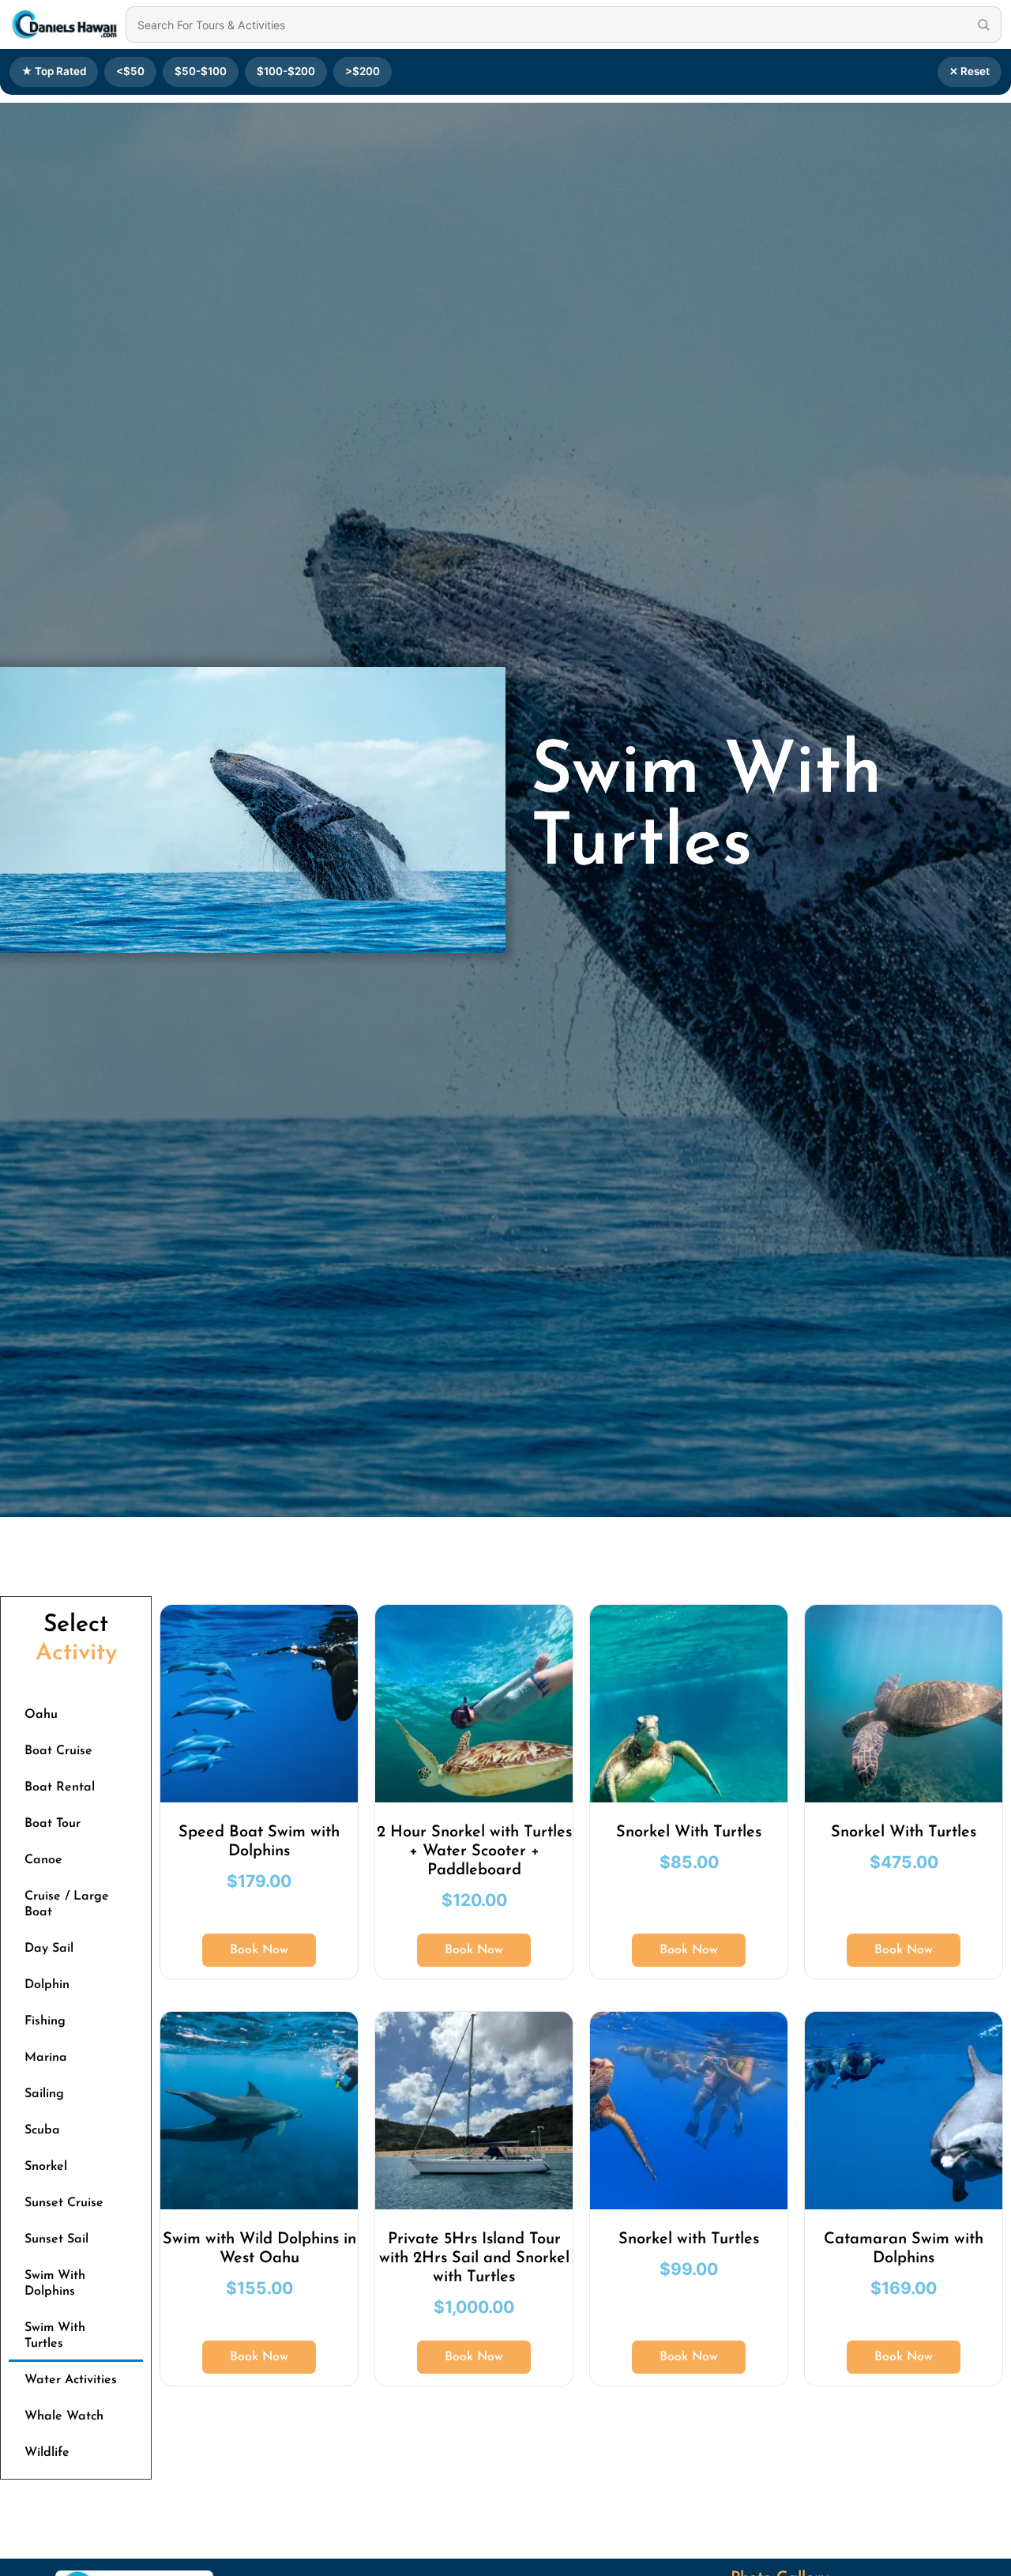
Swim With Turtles (55, 2336)
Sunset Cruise (64, 2203)
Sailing (44, 2094)
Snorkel (46, 2167)
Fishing (45, 2021)
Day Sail (49, 1949)
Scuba (42, 2130)
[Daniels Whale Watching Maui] (64, 24)
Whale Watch (64, 2416)
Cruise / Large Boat (67, 1904)
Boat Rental (60, 1787)
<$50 (130, 71)
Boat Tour (53, 1824)
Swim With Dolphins (55, 2284)
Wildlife (47, 2453)
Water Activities (71, 2380)
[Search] (983, 24)
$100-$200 (286, 71)
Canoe (43, 1860)
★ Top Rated (54, 71)
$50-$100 (201, 71)
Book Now (259, 1950)
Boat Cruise (58, 1751)
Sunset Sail (56, 2239)
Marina (46, 2058)
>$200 (363, 71)
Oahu (41, 1715)
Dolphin (47, 1985)
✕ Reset (970, 71)
